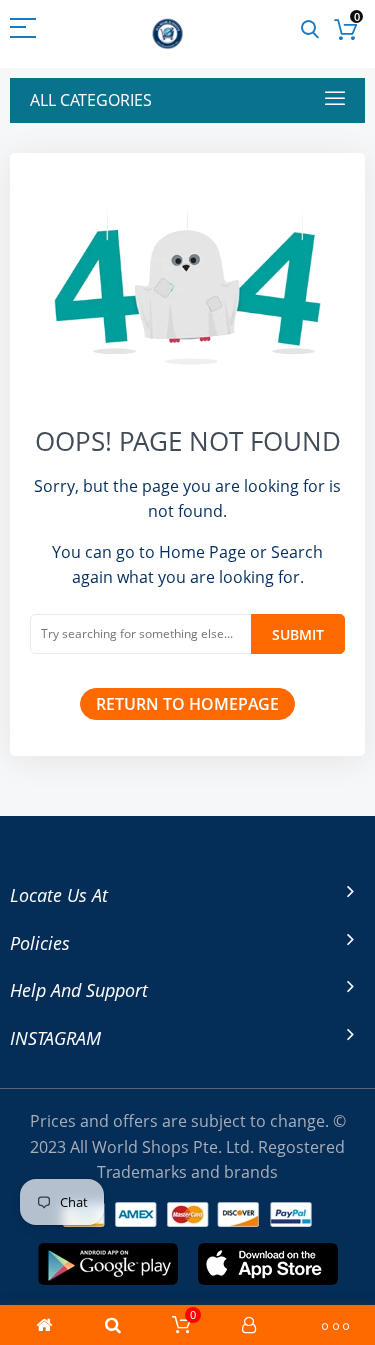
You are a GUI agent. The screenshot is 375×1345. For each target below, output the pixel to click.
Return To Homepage (187, 704)
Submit (298, 634)
